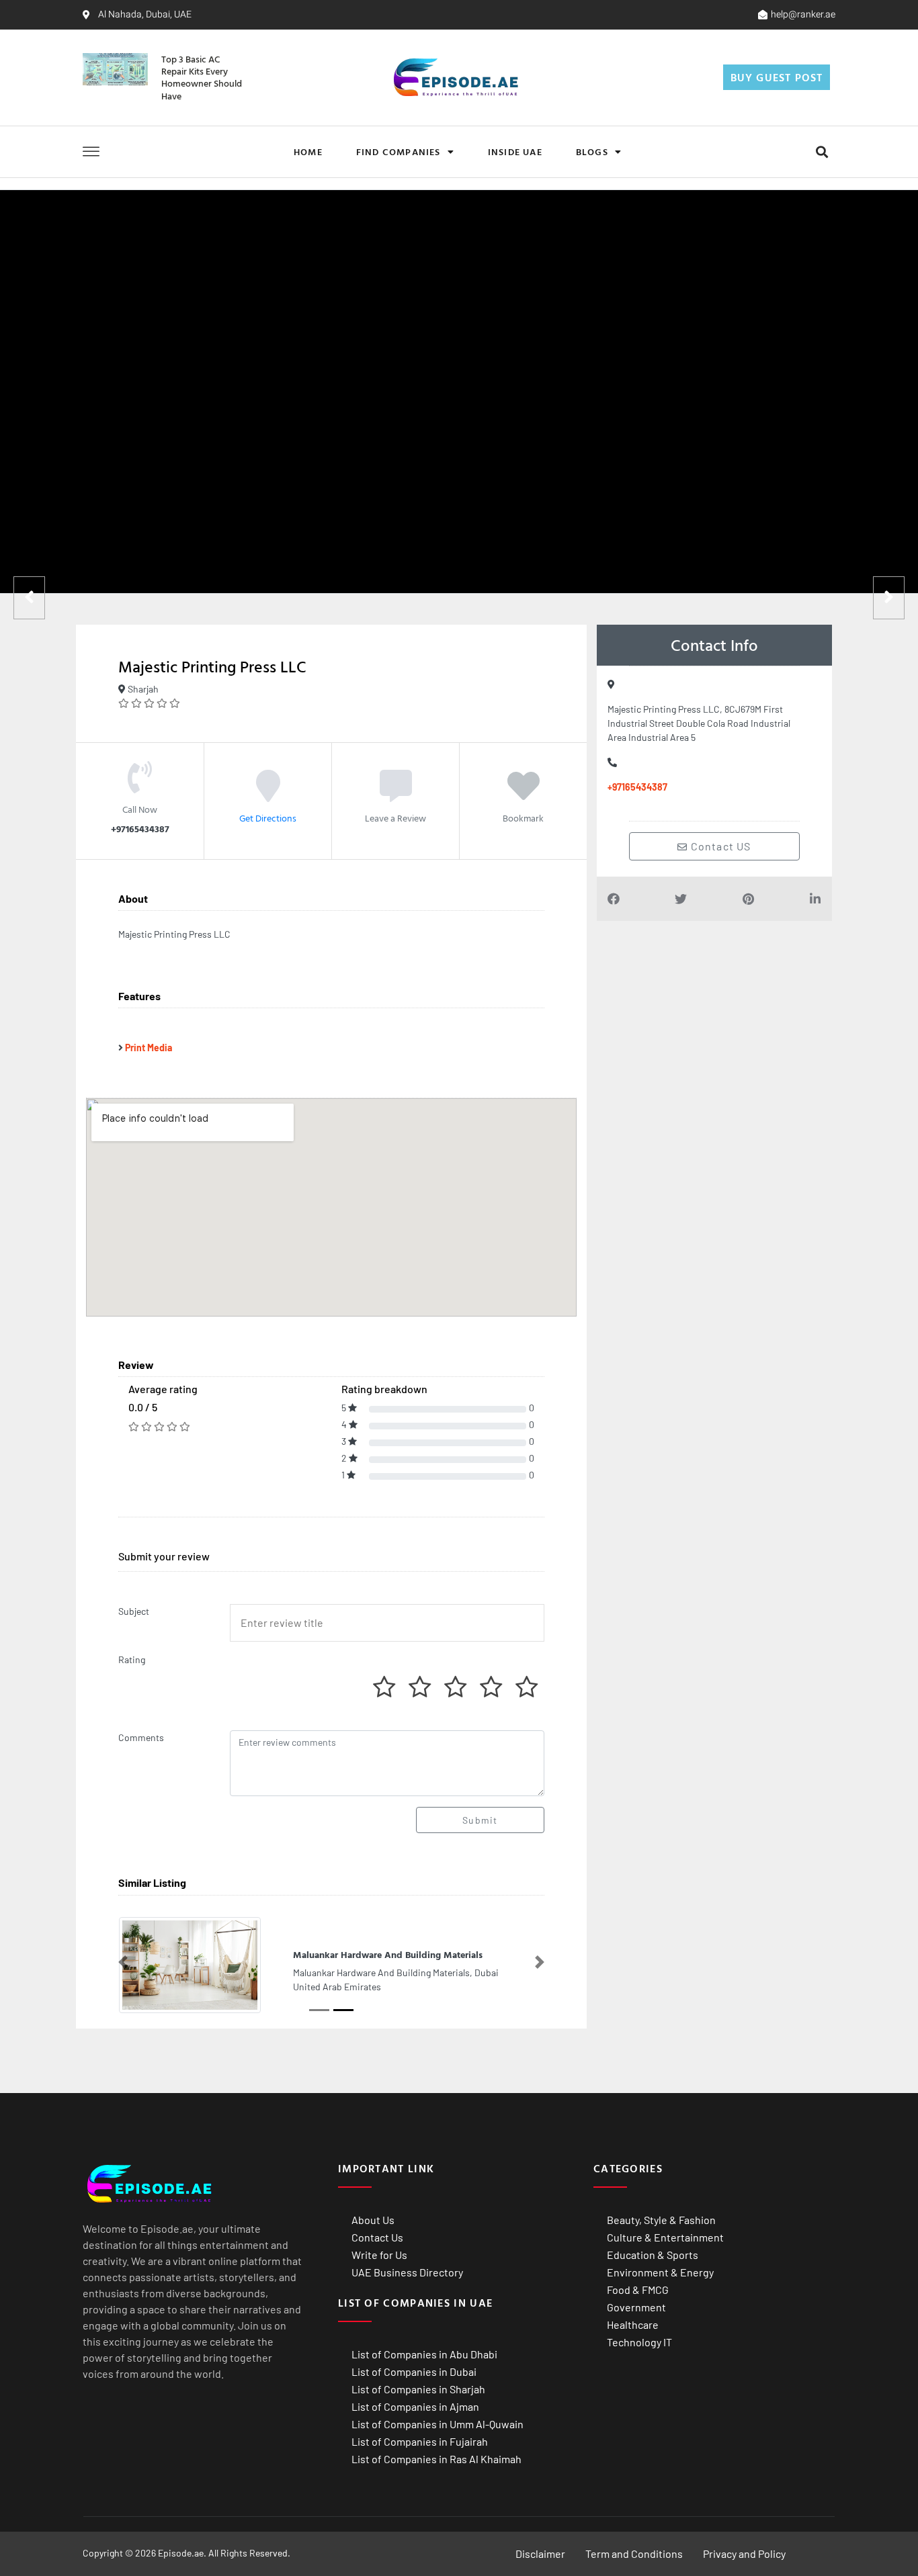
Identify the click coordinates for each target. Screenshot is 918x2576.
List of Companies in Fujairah (420, 2441)
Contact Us (377, 2237)
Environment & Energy (660, 2272)
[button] (822, 151)
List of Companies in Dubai (414, 2371)
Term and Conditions (634, 2553)
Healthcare (633, 2324)
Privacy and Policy (744, 2553)
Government (636, 2307)
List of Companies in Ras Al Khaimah (436, 2459)
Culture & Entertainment (665, 2237)
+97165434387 (637, 787)
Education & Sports (653, 2255)
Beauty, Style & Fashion (661, 2220)
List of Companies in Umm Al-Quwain (437, 2424)
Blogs (592, 151)
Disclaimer (540, 2553)
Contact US (720, 846)
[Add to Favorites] (524, 795)
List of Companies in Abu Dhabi (424, 2354)
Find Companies (399, 151)
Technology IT (639, 2342)
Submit (480, 1820)
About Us (373, 2220)
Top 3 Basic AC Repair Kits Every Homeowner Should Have (202, 77)
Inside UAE (515, 151)
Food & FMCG (638, 2290)
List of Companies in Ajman (415, 2406)
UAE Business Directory (407, 2272)
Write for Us (379, 2255)
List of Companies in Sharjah (418, 2389)
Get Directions (268, 818)
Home (308, 151)
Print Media (149, 1048)
